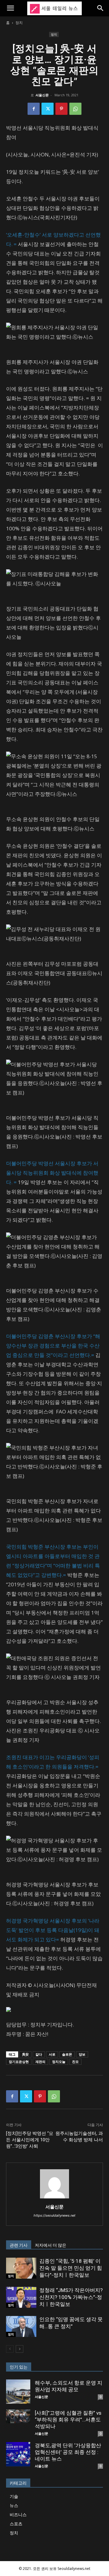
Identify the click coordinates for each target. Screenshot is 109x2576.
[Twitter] (48, 109)
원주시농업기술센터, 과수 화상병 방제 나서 (79, 2137)
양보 (82, 2054)
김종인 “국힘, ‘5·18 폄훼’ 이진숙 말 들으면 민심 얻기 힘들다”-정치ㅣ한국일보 (71, 2268)
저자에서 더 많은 (51, 2245)
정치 (19, 23)
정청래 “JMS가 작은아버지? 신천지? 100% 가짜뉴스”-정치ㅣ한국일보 (71, 2297)
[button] (10, 8)
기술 (14, 2496)
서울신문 (42, 95)
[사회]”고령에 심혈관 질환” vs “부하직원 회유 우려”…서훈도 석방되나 (68, 2420)
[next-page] (20, 2349)
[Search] (101, 8)
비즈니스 (18, 2514)
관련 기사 (19, 2245)
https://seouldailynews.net (54, 2215)
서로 (52, 2054)
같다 (39, 2054)
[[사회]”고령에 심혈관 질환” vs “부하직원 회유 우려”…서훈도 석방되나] (18, 2416)
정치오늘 (59, 2062)
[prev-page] (10, 2349)
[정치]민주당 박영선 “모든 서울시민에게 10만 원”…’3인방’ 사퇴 (30, 2140)
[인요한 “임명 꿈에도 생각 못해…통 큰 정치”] (21, 2326)
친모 (75, 2062)
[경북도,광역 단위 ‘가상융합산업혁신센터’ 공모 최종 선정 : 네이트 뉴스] (18, 2454)
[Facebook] (34, 109)
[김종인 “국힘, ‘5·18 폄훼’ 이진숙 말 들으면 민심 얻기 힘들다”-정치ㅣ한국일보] (21, 2268)
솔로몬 (67, 2054)
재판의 (40, 2062)
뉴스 (14, 2505)
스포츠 (16, 2524)
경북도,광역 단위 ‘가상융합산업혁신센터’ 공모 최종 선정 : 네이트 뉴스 (68, 2452)
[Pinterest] (61, 109)
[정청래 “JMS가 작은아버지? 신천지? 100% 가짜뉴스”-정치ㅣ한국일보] (21, 2297)
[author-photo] (54, 2198)
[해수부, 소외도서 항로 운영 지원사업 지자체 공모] (18, 2392)
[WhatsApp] (75, 109)
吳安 (25, 2054)
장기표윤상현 (19, 2062)
